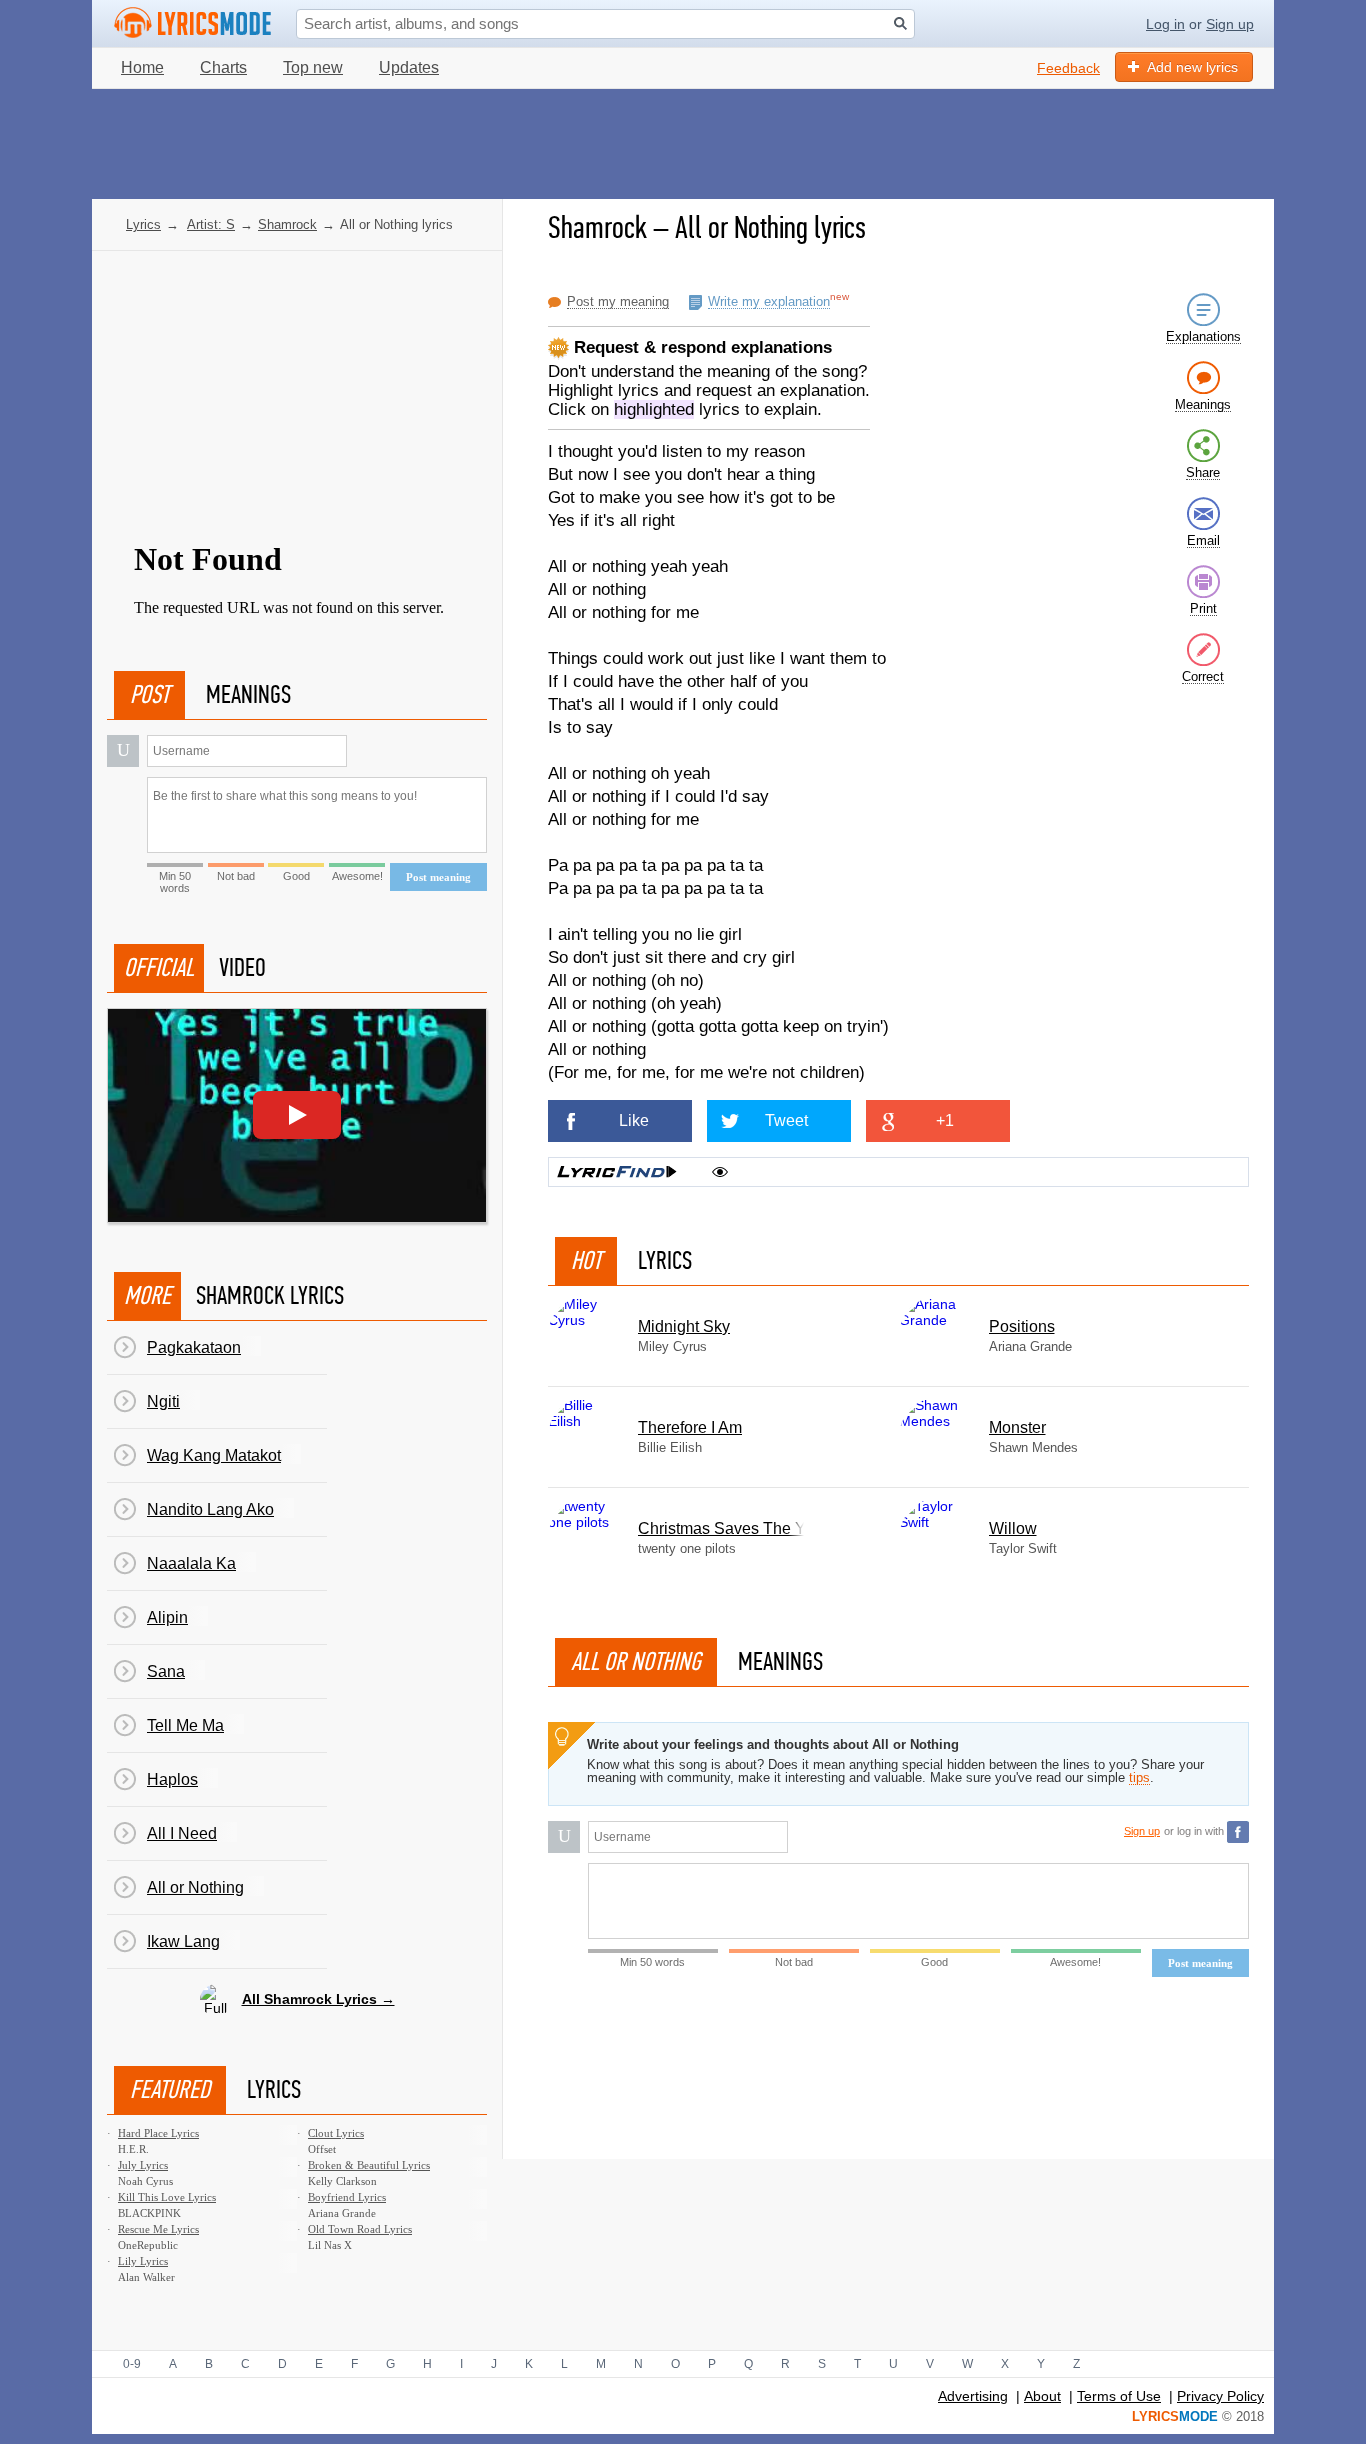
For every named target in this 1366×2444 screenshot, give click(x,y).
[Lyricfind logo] (617, 1172)
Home (142, 67)
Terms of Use (1119, 2396)
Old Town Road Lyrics (360, 2229)
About (1042, 2396)
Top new (313, 67)
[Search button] (900, 23)
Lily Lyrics (143, 2261)
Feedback (1068, 68)
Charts (223, 67)
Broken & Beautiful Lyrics (369, 2165)
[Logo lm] (193, 23)
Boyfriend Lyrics (347, 2197)
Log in (1165, 24)
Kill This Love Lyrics (167, 2197)
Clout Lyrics (336, 2133)
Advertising (973, 2396)
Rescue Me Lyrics (158, 2229)
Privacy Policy (1220, 2396)
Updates (409, 67)
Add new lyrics (1192, 67)
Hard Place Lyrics (158, 2133)
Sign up (1230, 24)
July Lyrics (143, 2165)
